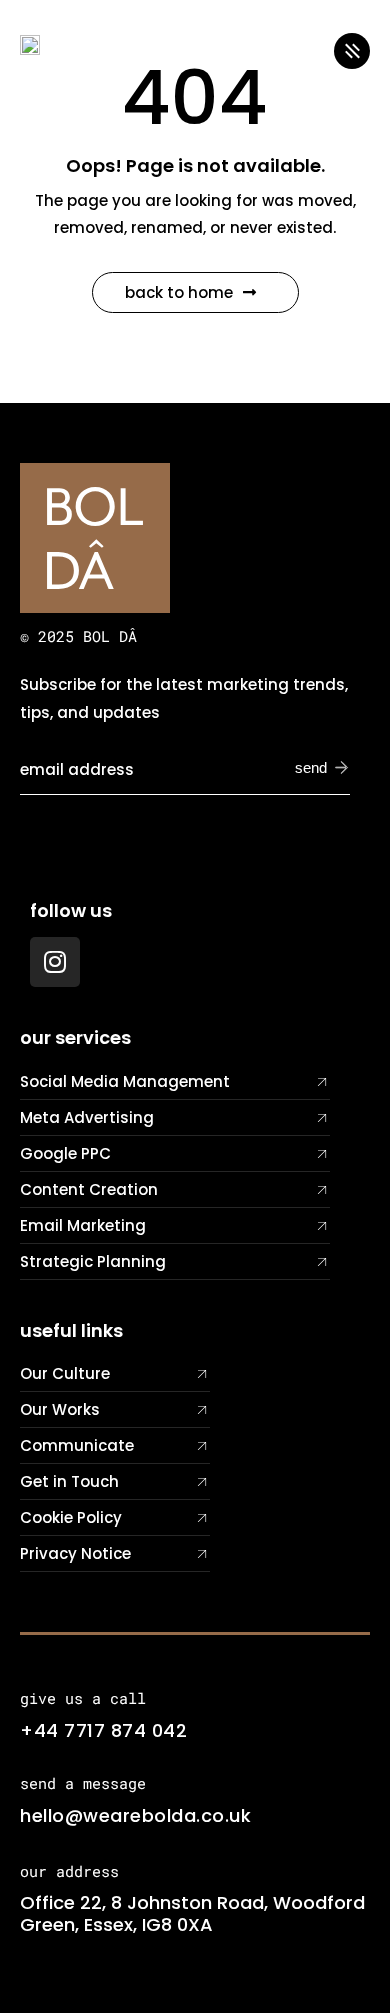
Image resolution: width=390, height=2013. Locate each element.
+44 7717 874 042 (103, 1730)
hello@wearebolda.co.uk (135, 1815)
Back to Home (179, 292)
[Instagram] (55, 962)
